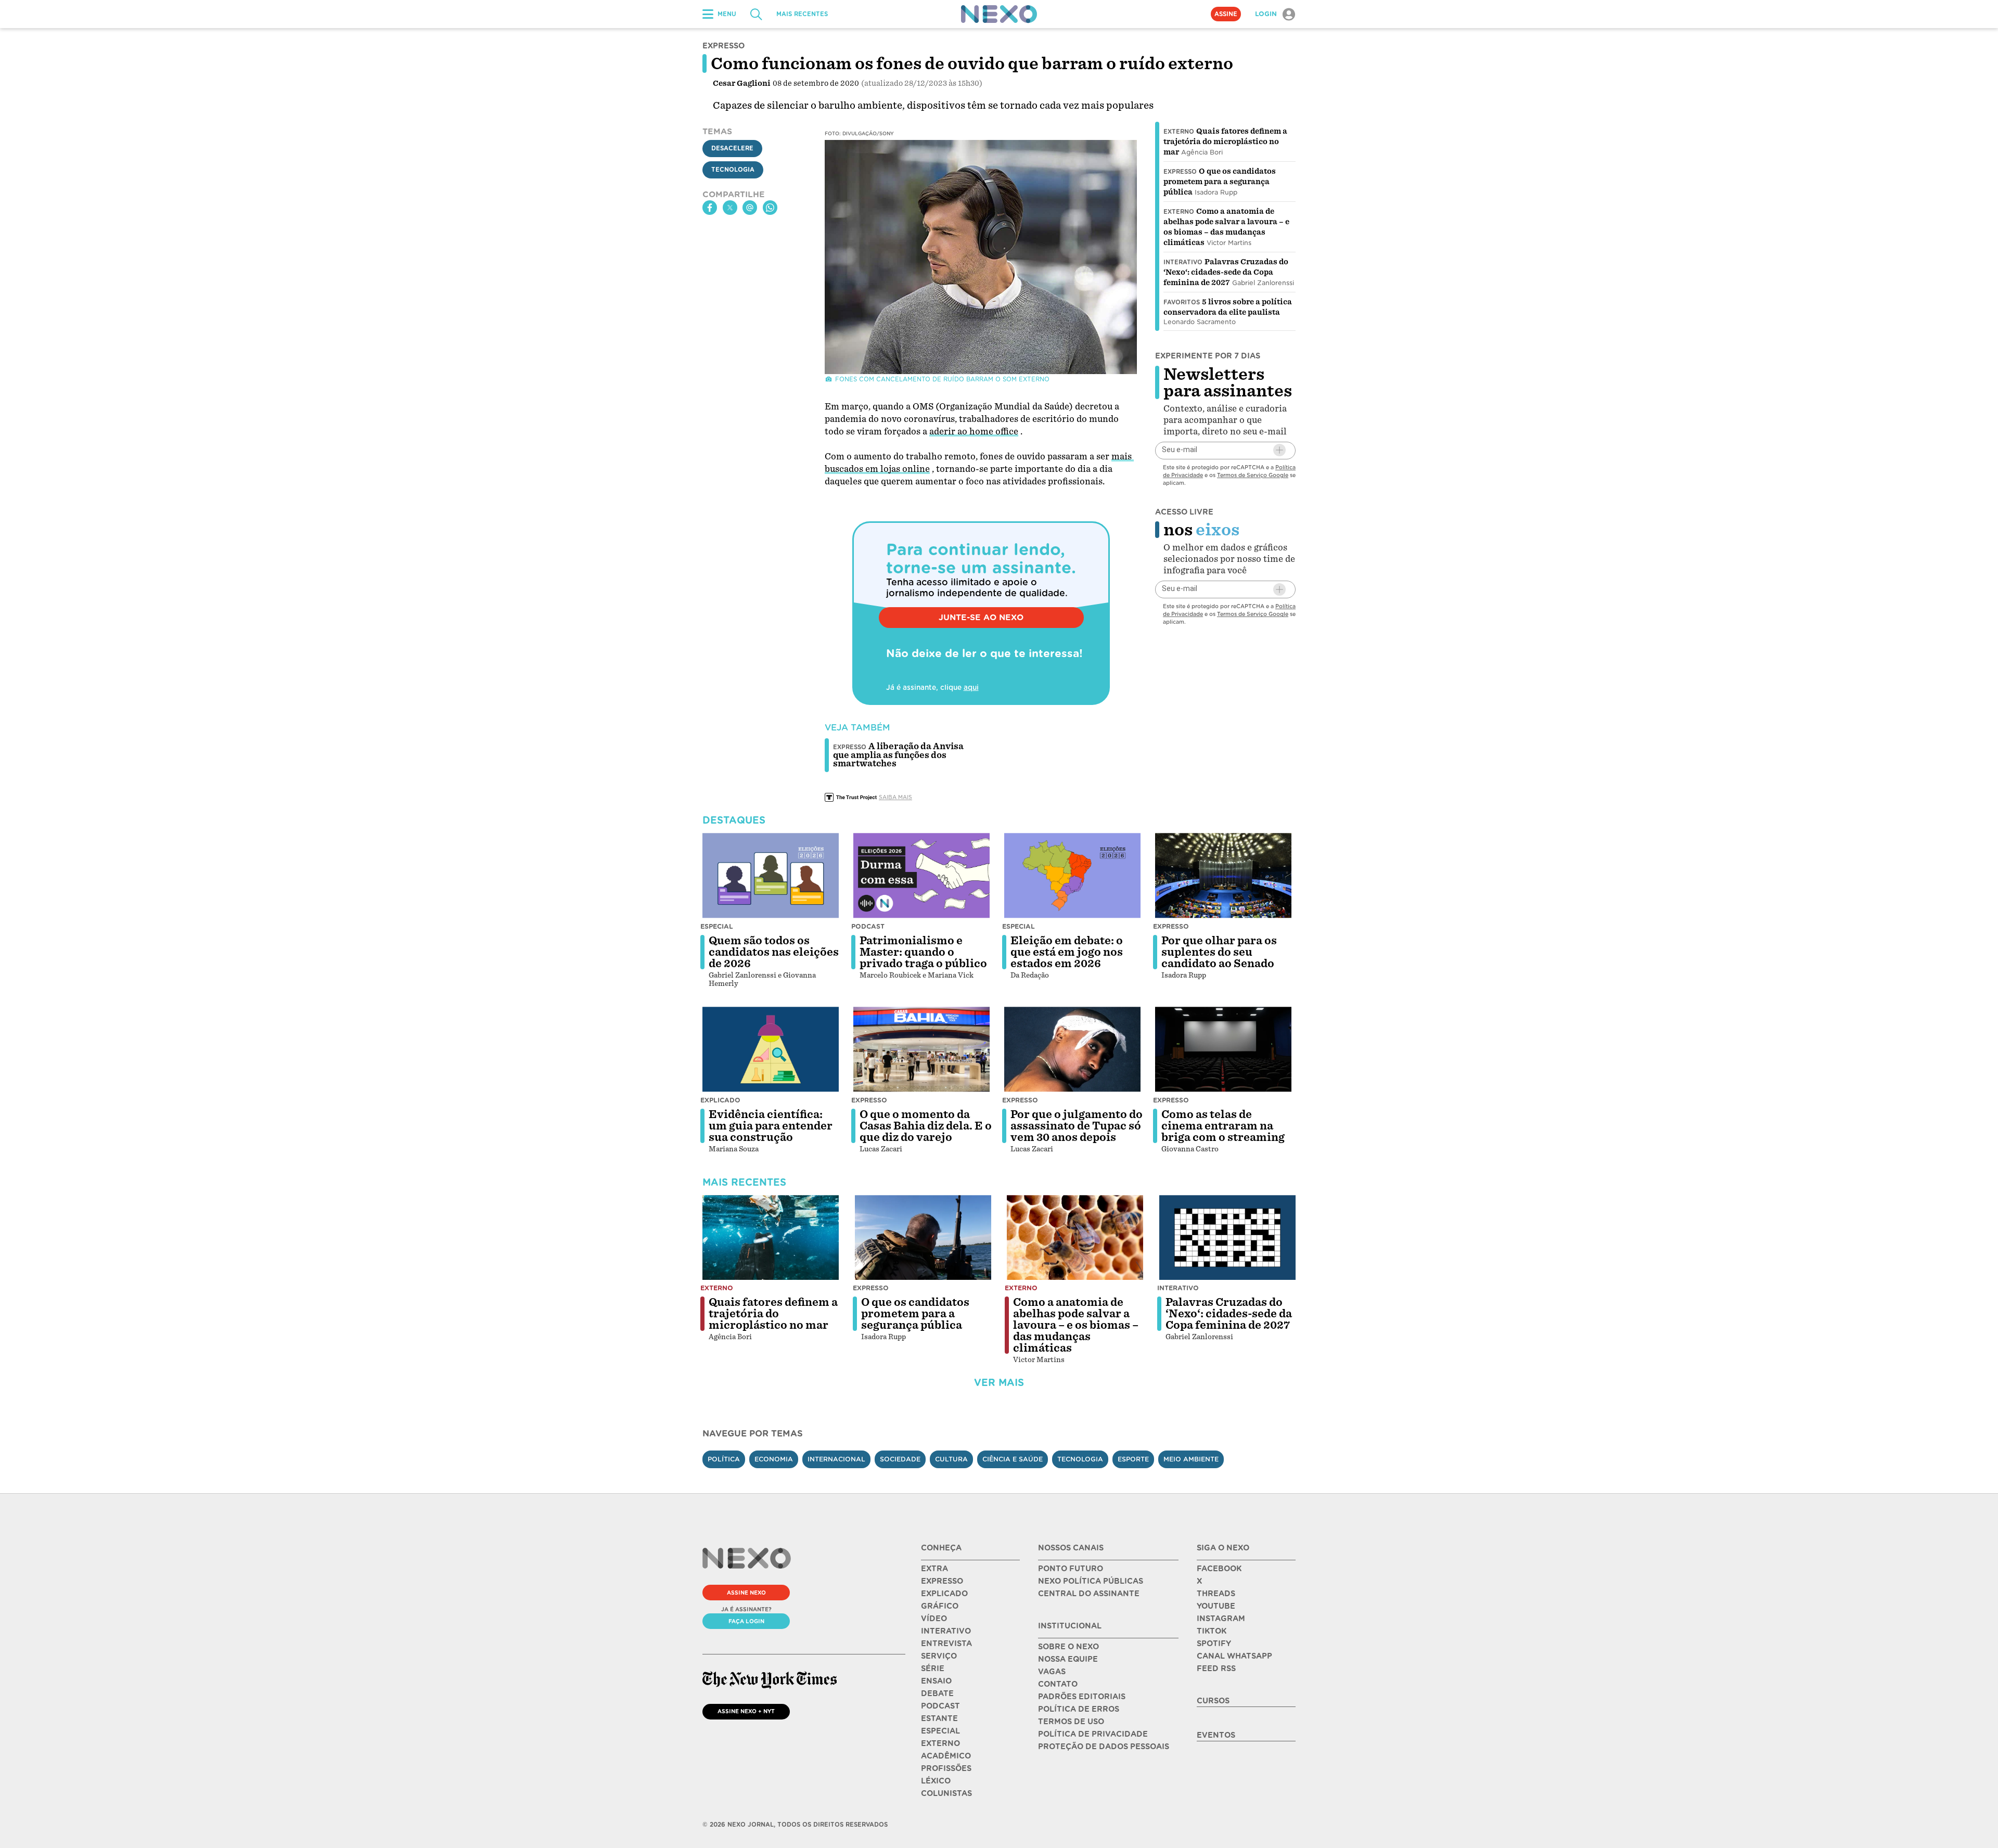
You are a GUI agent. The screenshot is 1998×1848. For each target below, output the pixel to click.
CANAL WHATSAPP (1234, 1656)
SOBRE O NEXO (1068, 1647)
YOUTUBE (1216, 1606)
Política (724, 1459)
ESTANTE (939, 1718)
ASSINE (1226, 14)
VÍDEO (934, 1619)
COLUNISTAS (946, 1793)
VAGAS (1052, 1672)
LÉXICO (936, 1781)
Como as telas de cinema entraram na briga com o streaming (1223, 1126)
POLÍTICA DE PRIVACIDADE (1093, 1734)
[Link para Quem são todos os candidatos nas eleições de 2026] (771, 876)
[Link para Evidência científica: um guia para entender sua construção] (771, 1049)
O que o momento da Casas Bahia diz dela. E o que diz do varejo (926, 1126)
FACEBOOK (1219, 1569)
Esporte (1133, 1459)
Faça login (746, 1621)
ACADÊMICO (946, 1756)
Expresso (1180, 172)
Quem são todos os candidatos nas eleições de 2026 (774, 952)
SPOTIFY (1214, 1644)
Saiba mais (895, 797)
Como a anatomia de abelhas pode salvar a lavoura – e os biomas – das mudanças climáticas (1076, 1325)
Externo (1179, 132)
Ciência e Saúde (1013, 1459)
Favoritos (1182, 302)
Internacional (836, 1459)
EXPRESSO (942, 1581)
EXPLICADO (944, 1594)
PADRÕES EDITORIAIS (1082, 1697)
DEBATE (937, 1693)
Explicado (720, 1100)
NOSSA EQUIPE (1068, 1659)
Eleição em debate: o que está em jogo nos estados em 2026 (1067, 952)
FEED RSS (1216, 1669)
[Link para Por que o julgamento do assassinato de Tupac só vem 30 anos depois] (1072, 1049)
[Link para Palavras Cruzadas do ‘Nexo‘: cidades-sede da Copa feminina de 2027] (1227, 1238)
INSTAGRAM (1221, 1619)
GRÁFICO (940, 1606)
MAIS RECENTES (802, 14)
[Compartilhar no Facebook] (710, 208)
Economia (774, 1459)
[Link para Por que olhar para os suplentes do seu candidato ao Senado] (1223, 876)
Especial (717, 926)
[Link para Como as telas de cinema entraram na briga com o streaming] (1223, 1049)
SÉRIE (933, 1669)
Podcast (868, 926)
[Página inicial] (999, 14)
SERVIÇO (939, 1656)
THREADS (1216, 1594)
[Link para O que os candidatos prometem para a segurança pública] (923, 1238)
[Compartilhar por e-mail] (750, 208)
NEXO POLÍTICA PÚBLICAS (1091, 1581)
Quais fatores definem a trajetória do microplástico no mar (1225, 142)
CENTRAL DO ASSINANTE (1089, 1594)
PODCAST (940, 1706)
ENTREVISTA (946, 1644)
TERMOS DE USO (1071, 1722)
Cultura (951, 1459)
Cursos (1213, 1701)
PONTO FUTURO (1071, 1569)
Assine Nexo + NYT (746, 1711)
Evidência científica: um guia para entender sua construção (771, 1126)
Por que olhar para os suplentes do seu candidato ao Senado (1219, 952)
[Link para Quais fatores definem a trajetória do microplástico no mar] (771, 1238)
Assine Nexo (746, 1593)
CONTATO (1058, 1684)
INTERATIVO (946, 1631)
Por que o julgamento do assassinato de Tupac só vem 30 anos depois (1077, 1126)
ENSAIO (936, 1681)
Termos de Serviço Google (1253, 474)
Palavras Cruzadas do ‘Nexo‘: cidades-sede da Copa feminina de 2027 (1226, 272)
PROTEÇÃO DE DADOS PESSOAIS (1104, 1747)
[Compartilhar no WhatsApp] (770, 208)
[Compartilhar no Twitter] (730, 208)
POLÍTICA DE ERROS (1079, 1709)
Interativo (1183, 262)
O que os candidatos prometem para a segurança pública (1220, 182)
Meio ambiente (1191, 1459)
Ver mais (999, 1383)
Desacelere (732, 148)
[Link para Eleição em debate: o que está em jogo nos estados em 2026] (1072, 876)
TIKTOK (1212, 1631)
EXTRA (934, 1569)
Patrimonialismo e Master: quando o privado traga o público (923, 952)
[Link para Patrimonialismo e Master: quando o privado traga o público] (921, 876)
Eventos (1216, 1735)
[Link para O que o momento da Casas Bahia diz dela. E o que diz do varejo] (921, 1049)
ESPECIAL (940, 1731)
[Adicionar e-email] (1279, 450)
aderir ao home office (974, 432)
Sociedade (900, 1459)
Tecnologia (733, 170)
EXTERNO (940, 1743)
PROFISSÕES (946, 1768)
